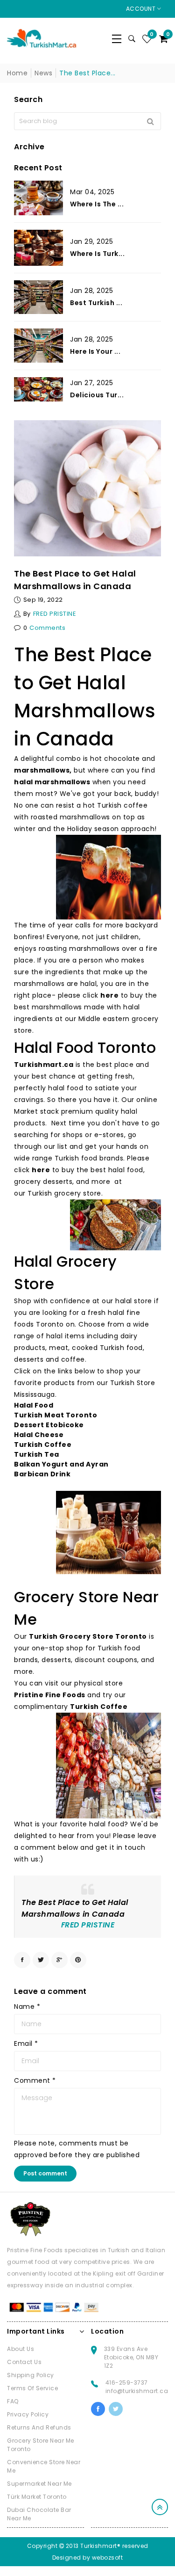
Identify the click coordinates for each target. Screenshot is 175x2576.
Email (26, 2043)
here (109, 995)
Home (17, 73)
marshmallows (42, 770)
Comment (35, 2080)
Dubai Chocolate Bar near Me (39, 2514)
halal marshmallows (52, 782)
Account (142, 9)
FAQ (13, 2401)
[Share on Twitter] (41, 1960)
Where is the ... (97, 204)
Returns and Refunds (39, 2427)
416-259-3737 (127, 2383)
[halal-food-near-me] (115, 1225)
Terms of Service (32, 2388)
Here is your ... (95, 351)
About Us (21, 2349)
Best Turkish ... (96, 303)
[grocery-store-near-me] (108, 1766)
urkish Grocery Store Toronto (91, 1636)
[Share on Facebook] (22, 1960)
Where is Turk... (97, 254)
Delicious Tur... (97, 395)
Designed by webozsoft (88, 2558)
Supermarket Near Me (39, 2484)
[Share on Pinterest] (78, 1960)
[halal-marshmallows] (108, 877)
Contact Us (24, 2362)
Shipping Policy (31, 2375)
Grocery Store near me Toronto (41, 2445)
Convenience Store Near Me (44, 2466)
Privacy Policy (28, 2414)
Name (27, 2007)
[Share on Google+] (59, 1960)
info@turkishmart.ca (137, 2391)
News (43, 73)
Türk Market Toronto (37, 2497)
